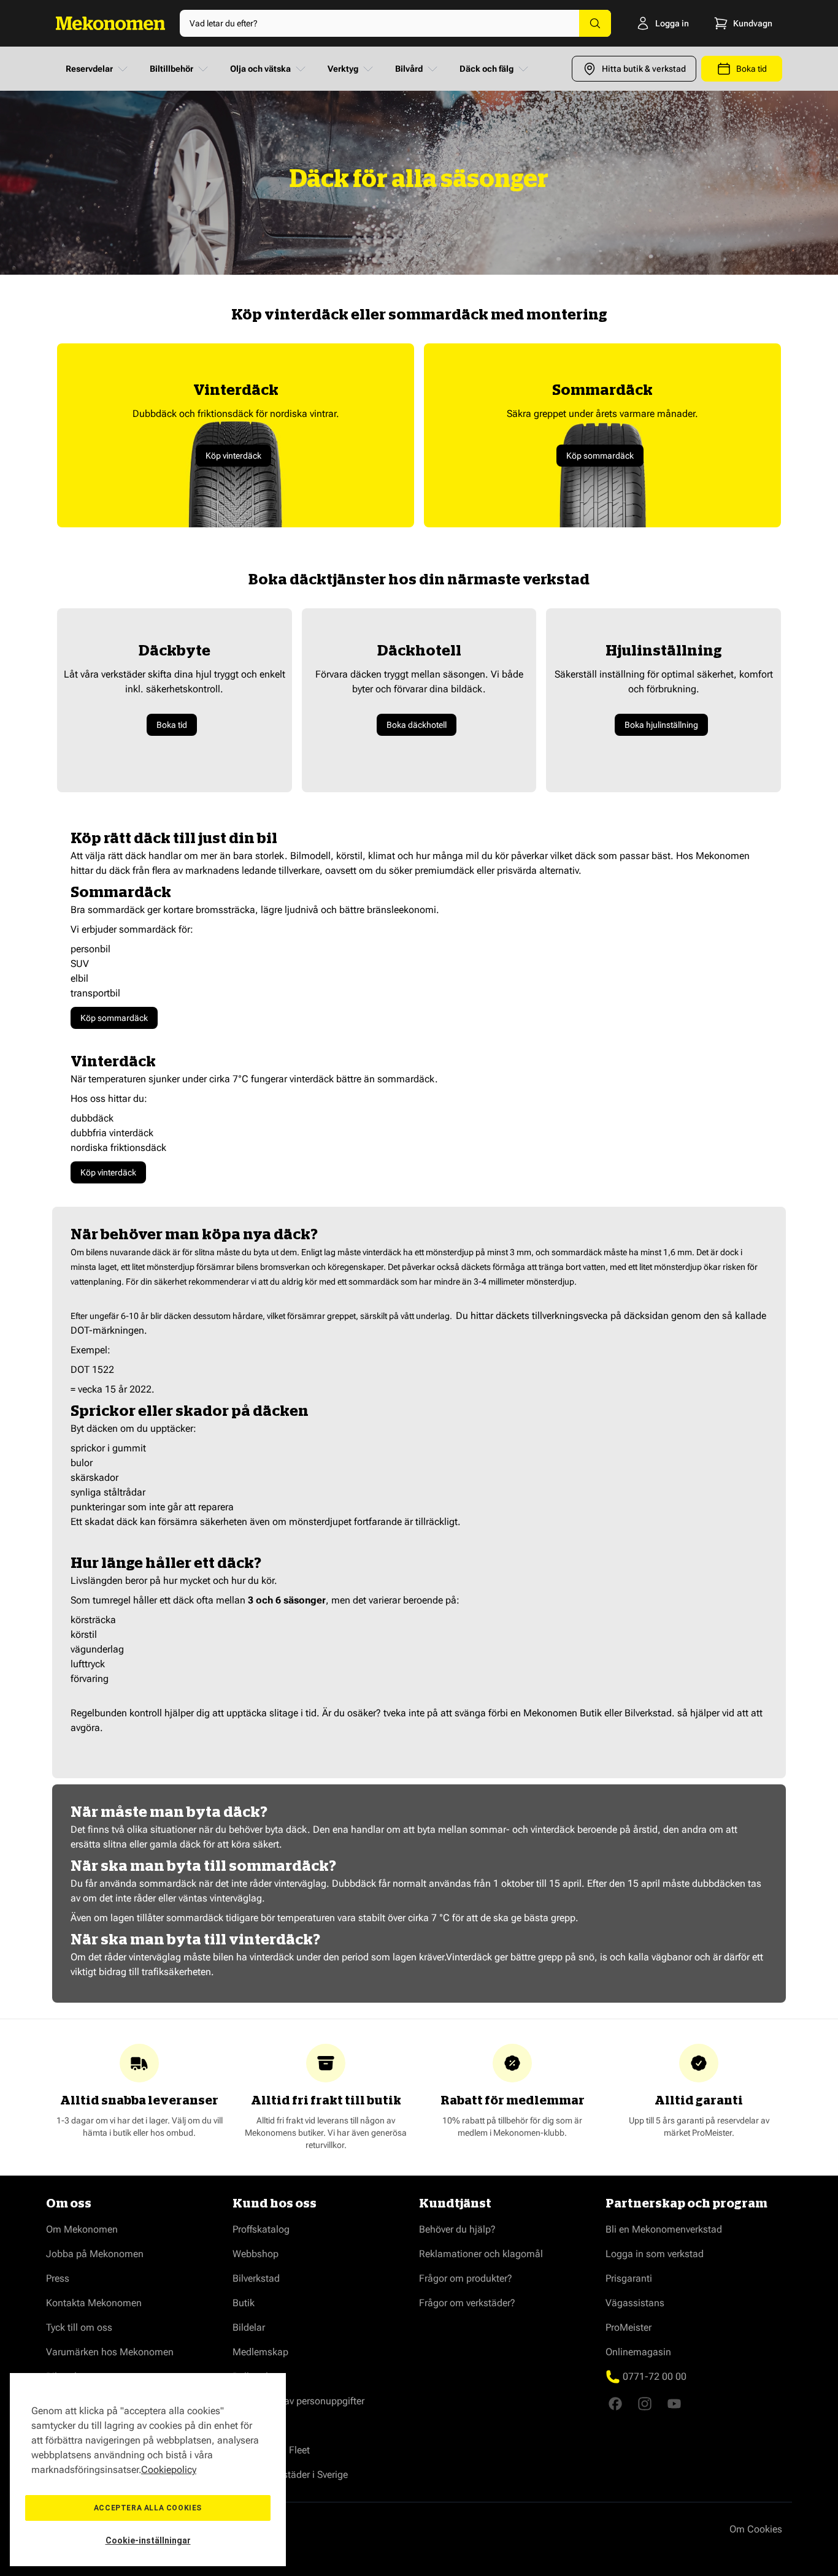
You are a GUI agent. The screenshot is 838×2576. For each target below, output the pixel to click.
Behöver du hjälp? (457, 2229)
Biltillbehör (171, 69)
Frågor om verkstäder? (467, 2303)
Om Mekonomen (82, 2229)
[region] (148, 2470)
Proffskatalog (261, 2229)
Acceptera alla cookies (148, 2508)
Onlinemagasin (638, 2352)
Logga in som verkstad (655, 2254)
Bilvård (409, 69)
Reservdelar (89, 69)
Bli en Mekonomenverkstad (664, 2229)
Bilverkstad (256, 2278)
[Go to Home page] (110, 23)
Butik (244, 2303)
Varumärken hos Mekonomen (110, 2352)
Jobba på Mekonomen (95, 2254)
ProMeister (628, 2327)
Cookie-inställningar (148, 2540)
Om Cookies (756, 2529)
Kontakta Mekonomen (94, 2303)
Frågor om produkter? (466, 2278)
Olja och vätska (260, 69)
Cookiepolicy (169, 2470)
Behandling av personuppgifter (298, 2401)
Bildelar (249, 2327)
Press (58, 2278)
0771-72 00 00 (655, 2376)
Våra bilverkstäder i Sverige (290, 2475)
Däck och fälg (486, 69)
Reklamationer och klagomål (481, 2254)
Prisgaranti (629, 2278)
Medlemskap (260, 2352)
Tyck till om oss (79, 2327)
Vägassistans (635, 2303)
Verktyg (343, 69)
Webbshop (256, 2254)
